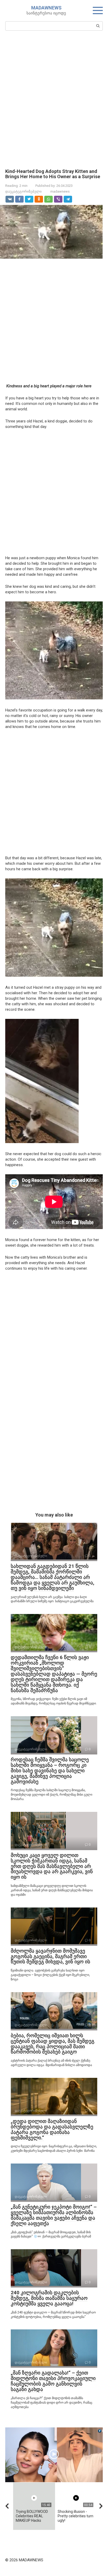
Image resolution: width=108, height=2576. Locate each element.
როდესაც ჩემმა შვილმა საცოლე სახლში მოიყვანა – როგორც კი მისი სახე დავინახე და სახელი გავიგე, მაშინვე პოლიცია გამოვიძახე (50, 1771)
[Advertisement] (54, 99)
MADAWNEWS (46, 8)
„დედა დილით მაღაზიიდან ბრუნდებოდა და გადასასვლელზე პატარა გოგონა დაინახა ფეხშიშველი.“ (52, 2129)
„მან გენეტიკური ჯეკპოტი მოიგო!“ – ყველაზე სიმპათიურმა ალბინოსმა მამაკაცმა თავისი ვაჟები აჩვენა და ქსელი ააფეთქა (54, 2215)
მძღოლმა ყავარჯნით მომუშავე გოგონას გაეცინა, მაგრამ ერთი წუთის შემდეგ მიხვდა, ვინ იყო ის (50, 1956)
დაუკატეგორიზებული (23, 191)
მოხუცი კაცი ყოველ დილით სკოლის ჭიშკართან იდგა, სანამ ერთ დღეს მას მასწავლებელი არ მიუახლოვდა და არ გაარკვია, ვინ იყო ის (52, 1866)
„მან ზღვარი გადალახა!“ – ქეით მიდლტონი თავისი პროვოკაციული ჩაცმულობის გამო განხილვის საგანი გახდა (53, 2381)
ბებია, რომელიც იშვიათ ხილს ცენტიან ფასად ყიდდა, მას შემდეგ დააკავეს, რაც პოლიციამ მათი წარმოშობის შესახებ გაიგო (53, 2044)
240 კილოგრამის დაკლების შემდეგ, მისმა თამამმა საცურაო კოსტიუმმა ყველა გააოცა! (49, 2298)
